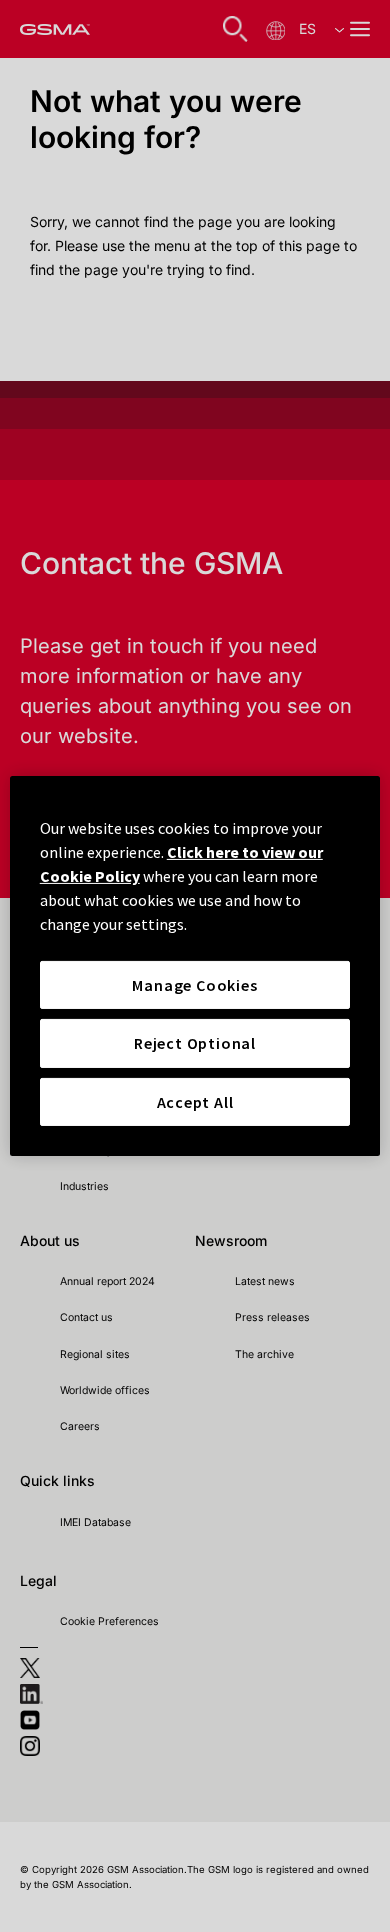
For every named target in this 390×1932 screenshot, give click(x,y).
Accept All (195, 1102)
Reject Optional (195, 1043)
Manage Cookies (194, 985)
